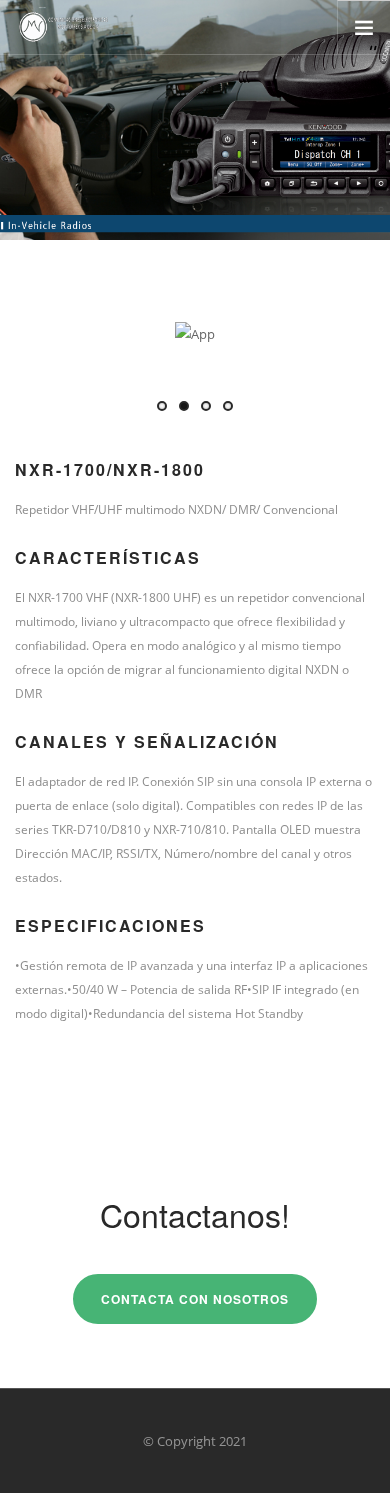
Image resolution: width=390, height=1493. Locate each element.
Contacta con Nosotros (195, 1299)
